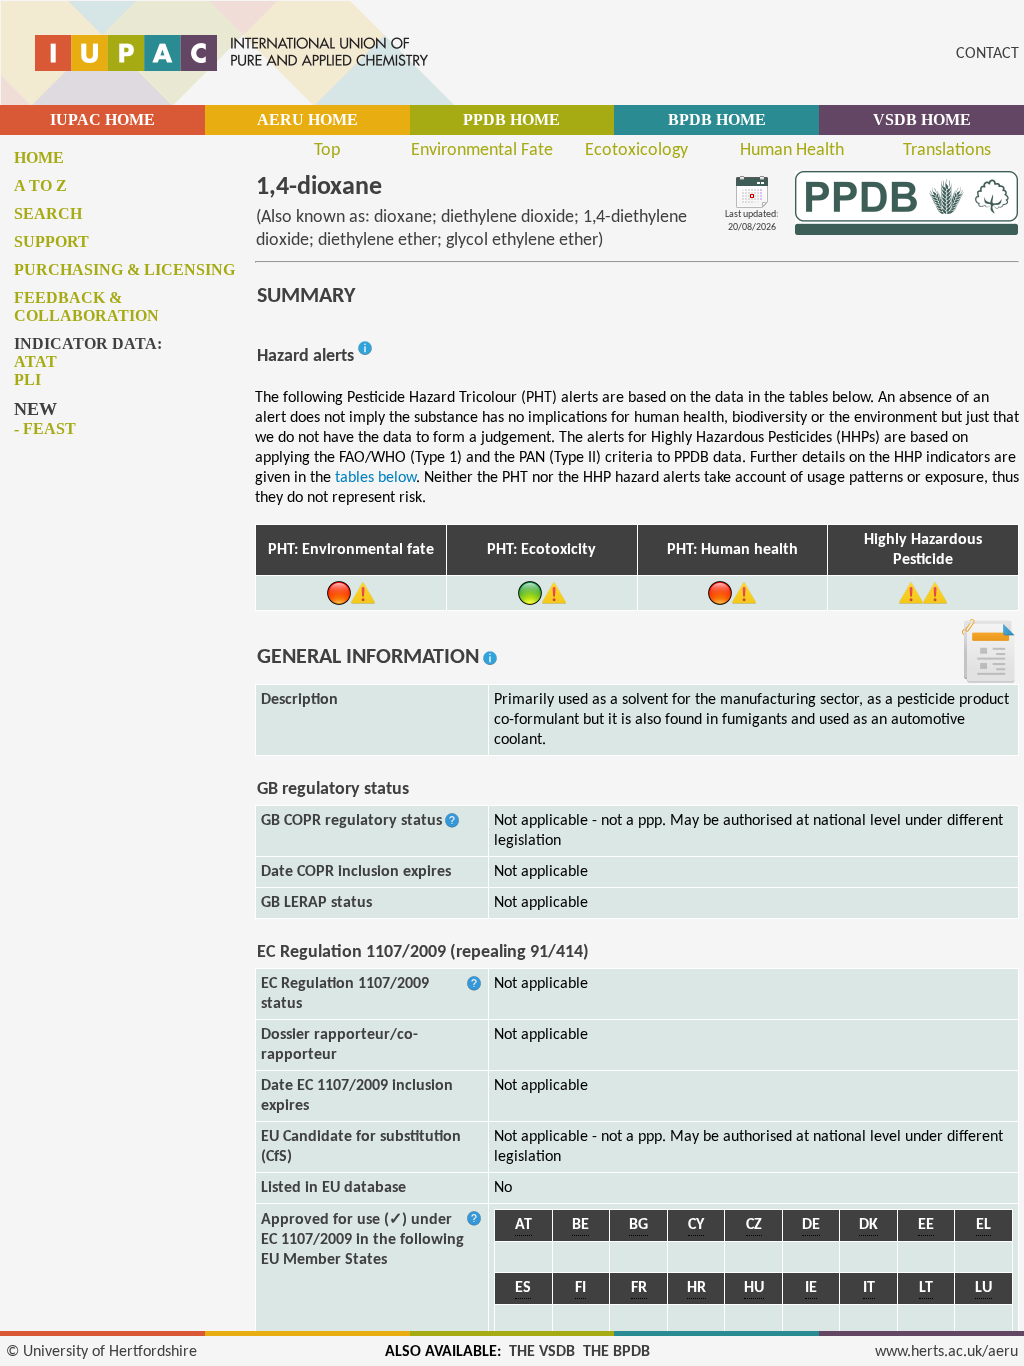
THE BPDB (616, 1352)
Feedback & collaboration (86, 306)
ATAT (35, 361)
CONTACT (987, 54)
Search (48, 213)
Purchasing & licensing (124, 269)
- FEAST (45, 428)
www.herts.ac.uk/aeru (946, 1352)
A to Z (40, 185)
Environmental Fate (482, 150)
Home (39, 157)
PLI (27, 379)
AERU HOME (307, 119)
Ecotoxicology (636, 150)
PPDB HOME (511, 119)
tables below (375, 478)
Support (51, 241)
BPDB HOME (717, 119)
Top (327, 150)
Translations (947, 150)
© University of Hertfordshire (101, 1352)
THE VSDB (542, 1352)
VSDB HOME (922, 119)
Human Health (792, 150)
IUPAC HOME (102, 119)
